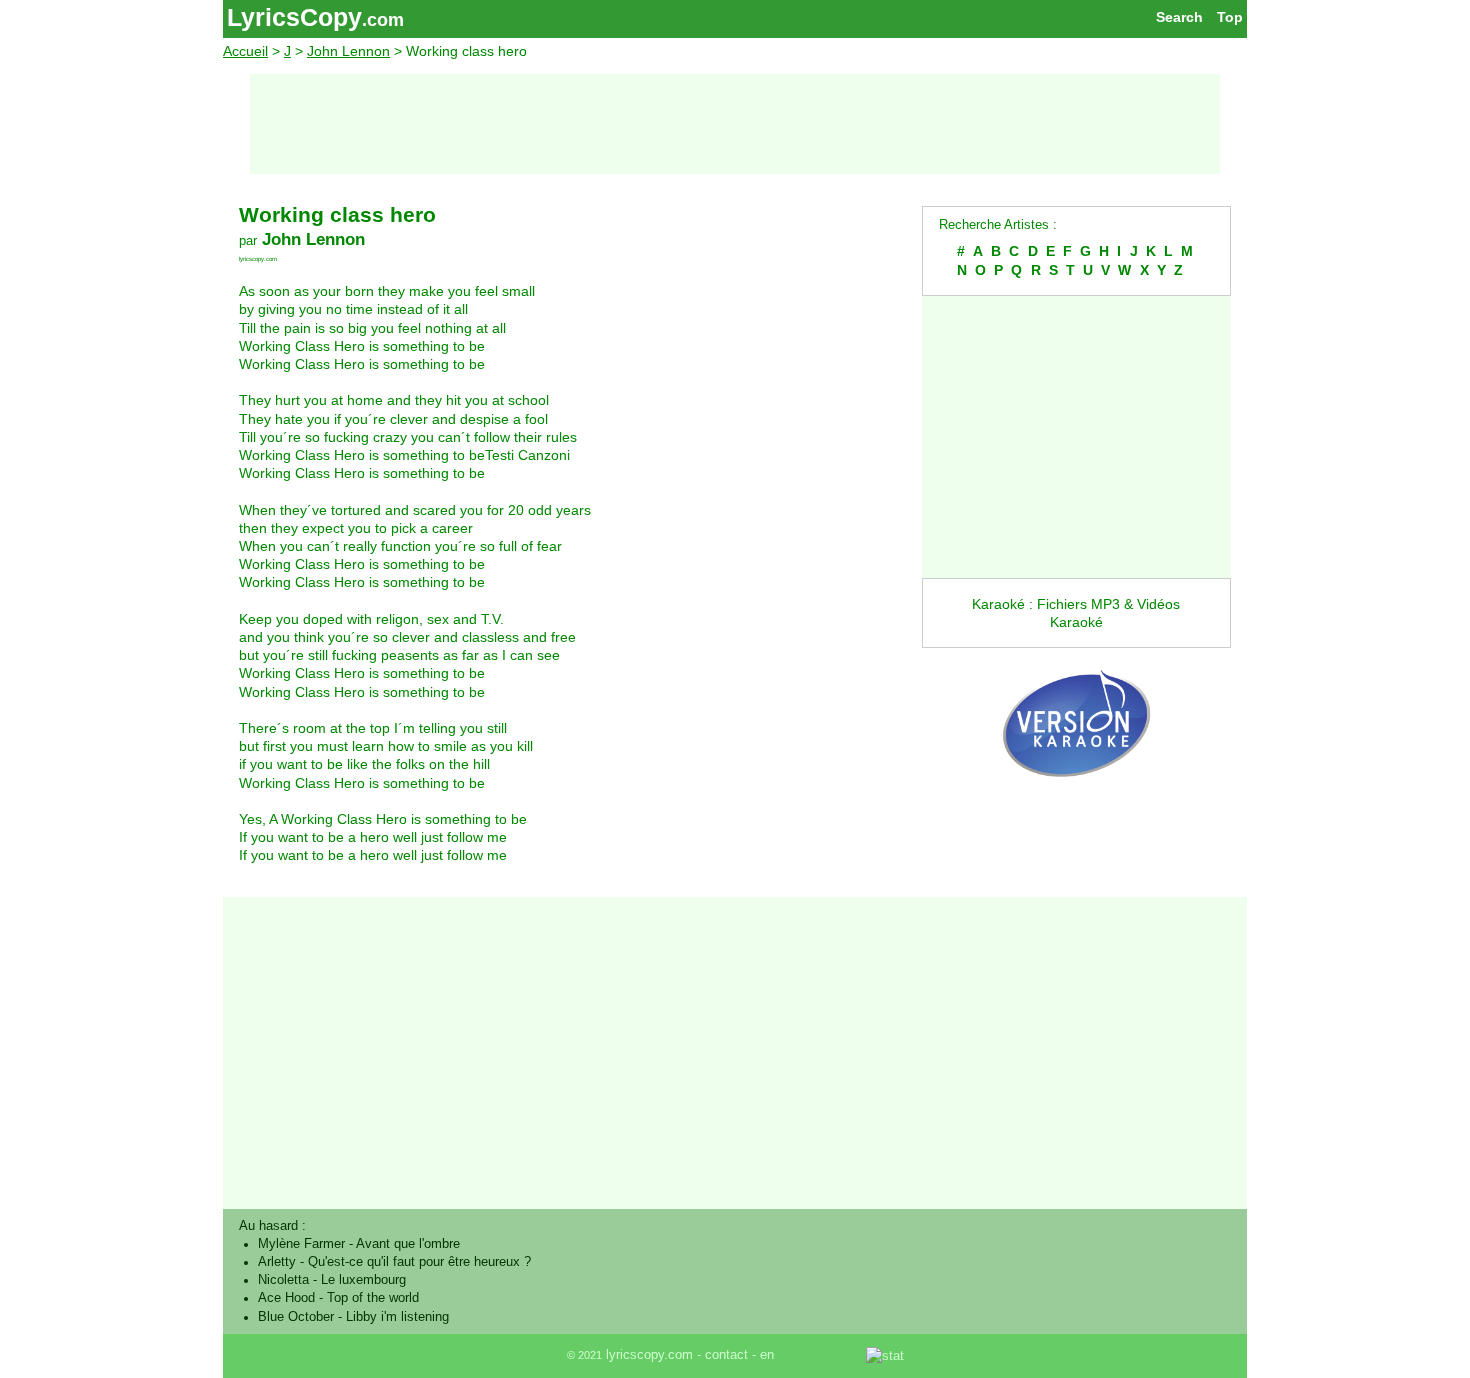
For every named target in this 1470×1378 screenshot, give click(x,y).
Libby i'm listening (397, 1317)
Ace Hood (286, 1298)
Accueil (245, 51)
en (767, 1355)
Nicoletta (283, 1280)
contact (726, 1355)
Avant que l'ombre (408, 1244)
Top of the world (373, 1298)
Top (1230, 17)
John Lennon (348, 51)
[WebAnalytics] (822, 1355)
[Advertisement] (735, 124)
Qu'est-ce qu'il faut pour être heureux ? (419, 1262)
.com (383, 20)
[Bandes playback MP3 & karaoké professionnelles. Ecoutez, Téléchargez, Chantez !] (1076, 798)
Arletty (277, 1262)
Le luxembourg (363, 1280)
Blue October (296, 1317)
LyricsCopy (294, 17)
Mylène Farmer (301, 1244)
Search (1179, 17)
